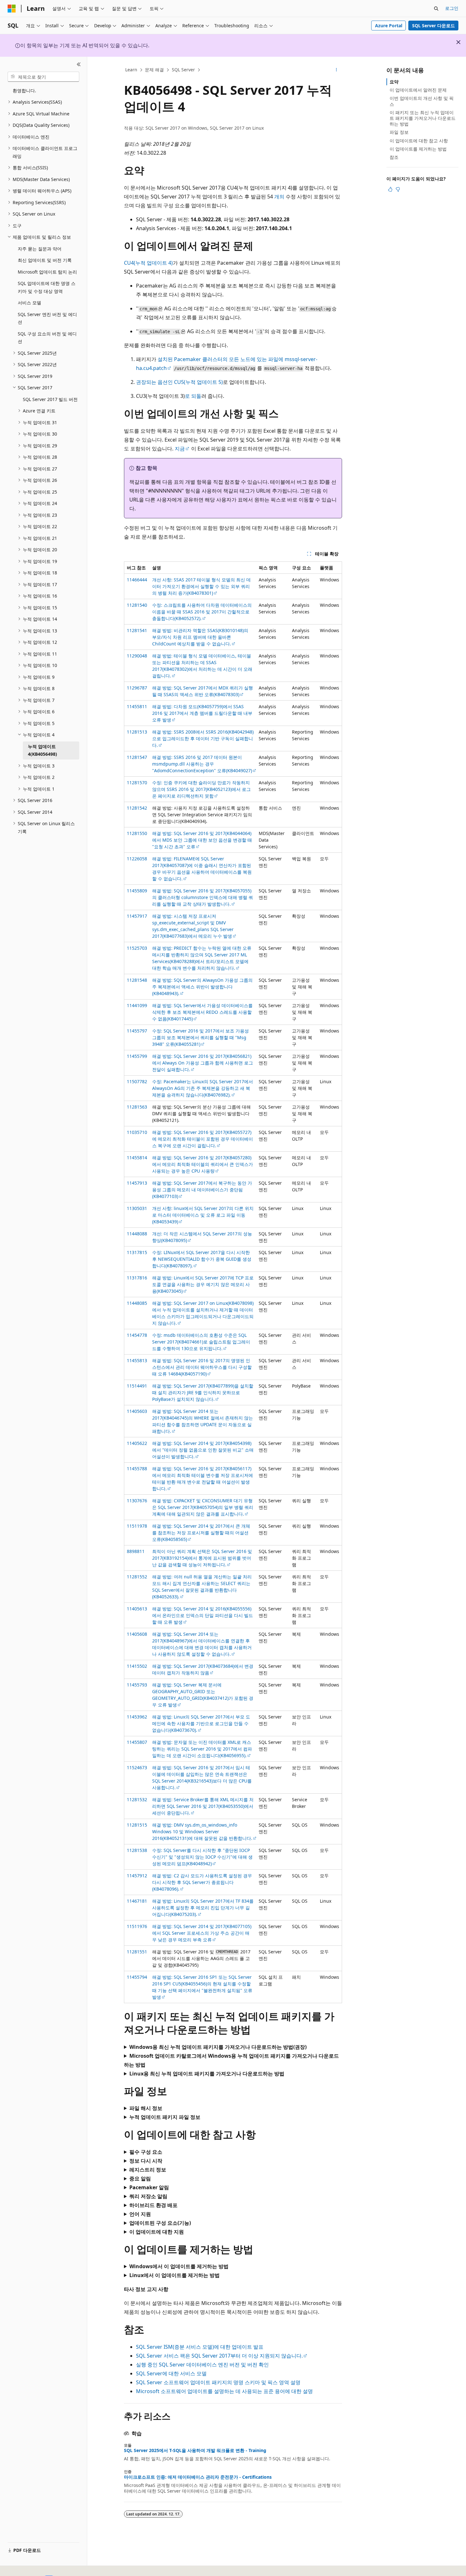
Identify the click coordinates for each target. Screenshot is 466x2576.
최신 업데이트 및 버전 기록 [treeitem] (45, 260)
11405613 (137, 1609)
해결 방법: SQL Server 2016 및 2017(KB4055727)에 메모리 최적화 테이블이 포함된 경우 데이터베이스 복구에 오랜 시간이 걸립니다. (203, 1139)
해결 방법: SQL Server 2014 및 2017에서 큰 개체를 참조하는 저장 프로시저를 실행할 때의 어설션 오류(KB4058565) (201, 1533)
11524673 (137, 1767)
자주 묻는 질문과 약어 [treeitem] (40, 249)
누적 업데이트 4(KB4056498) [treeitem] (42, 750)
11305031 (137, 1208)
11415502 (137, 1666)
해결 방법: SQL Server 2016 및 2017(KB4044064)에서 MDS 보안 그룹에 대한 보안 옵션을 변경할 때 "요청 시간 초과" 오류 (202, 840)
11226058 (137, 859)
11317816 (137, 1278)
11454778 (137, 1335)
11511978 (137, 1526)
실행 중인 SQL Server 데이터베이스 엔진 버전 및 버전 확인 (202, 2365)
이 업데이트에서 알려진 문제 (418, 90)
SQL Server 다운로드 (434, 26)
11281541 (137, 630)
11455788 (137, 1469)
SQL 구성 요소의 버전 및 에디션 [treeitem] (47, 338)
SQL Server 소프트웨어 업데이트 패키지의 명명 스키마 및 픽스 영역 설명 (218, 2382)
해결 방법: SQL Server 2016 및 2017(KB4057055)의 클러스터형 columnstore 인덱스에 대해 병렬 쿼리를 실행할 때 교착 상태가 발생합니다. (203, 897)
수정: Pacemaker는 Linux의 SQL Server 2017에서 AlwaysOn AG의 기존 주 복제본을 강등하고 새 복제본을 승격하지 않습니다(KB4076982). (203, 1088)
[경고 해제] (458, 42)
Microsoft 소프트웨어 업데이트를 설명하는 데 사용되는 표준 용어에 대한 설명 (224, 2391)
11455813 (137, 1360)
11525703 (137, 948)
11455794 (137, 1977)
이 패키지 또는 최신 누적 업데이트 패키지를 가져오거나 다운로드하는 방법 (423, 118)
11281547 (137, 757)
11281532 (137, 1799)
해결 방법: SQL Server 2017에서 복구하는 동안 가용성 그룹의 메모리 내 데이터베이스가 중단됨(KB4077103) (202, 1190)
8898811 (136, 1551)
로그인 (452, 8)
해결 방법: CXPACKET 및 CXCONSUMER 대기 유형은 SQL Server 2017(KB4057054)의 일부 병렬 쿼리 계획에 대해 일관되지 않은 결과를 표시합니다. (203, 1507)
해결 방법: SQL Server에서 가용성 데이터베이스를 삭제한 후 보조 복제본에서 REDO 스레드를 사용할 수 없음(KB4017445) (202, 1012)
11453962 (137, 1717)
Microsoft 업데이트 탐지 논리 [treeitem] (47, 272)
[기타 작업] (337, 70)
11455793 (137, 1685)
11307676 (137, 1501)
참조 (394, 157)
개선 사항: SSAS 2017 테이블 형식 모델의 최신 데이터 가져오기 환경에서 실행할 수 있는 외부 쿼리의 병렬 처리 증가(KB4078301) (201, 586)
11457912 (137, 1876)
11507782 (137, 1081)
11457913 (137, 1183)
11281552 (137, 1577)
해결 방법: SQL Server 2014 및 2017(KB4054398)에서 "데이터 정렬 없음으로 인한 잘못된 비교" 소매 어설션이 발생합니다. (203, 1450)
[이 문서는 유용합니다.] (390, 189)
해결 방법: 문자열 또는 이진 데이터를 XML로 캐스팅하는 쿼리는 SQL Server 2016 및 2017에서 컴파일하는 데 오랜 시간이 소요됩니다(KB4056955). (202, 1749)
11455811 (137, 706)
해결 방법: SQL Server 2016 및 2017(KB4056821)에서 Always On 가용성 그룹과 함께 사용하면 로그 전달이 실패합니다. (203, 1063)
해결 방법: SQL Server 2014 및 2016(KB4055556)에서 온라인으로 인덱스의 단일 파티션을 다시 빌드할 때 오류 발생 (203, 1615)
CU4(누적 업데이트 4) (148, 263)
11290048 (137, 656)
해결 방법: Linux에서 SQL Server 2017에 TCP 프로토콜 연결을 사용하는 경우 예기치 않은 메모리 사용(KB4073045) (203, 1284)
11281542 (137, 808)
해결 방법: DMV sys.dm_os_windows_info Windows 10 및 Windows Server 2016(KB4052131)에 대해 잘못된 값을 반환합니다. (202, 1832)
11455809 (137, 891)
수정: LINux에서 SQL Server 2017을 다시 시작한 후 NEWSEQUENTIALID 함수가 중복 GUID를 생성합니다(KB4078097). (202, 1259)
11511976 (137, 1926)
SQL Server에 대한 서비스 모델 (171, 2373)
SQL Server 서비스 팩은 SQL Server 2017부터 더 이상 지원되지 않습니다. (219, 2356)
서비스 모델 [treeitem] (29, 303)
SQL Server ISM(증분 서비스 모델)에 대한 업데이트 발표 (200, 2347)
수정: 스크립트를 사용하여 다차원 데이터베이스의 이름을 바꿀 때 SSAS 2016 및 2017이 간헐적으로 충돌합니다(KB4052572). (202, 612)
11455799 (137, 1056)
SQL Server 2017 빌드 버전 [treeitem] (50, 399)
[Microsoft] (12, 9)
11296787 (137, 688)
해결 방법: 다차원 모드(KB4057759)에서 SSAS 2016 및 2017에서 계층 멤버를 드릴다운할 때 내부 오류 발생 (202, 713)
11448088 (137, 1234)
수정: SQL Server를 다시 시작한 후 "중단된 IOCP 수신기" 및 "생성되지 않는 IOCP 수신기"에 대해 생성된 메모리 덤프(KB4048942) (202, 1857)
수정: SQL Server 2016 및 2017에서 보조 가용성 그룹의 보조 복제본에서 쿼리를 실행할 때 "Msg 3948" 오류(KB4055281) (201, 1037)
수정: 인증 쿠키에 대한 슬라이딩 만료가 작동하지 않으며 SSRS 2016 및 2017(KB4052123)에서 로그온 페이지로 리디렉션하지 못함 (201, 789)
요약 (394, 82)
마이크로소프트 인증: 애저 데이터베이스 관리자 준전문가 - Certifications (198, 2477)
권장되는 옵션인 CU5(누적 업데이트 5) (179, 382)
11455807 (137, 1742)
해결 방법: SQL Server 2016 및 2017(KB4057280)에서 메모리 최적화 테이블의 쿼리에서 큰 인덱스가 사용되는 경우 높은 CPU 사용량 (203, 1164)
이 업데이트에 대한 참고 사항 (419, 141)
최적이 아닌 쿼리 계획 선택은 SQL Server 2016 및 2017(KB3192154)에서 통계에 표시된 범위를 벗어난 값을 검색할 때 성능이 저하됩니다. (202, 1558)
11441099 (137, 1005)
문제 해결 (154, 70)
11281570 (137, 783)
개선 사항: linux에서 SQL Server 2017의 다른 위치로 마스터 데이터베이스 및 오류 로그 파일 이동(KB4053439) (203, 1215)
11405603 (137, 1411)
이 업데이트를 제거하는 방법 (418, 149)
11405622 (137, 1443)
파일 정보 (399, 132)
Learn (131, 70)
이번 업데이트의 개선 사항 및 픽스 (422, 101)
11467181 (137, 1901)
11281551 (137, 1952)
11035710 (137, 1132)
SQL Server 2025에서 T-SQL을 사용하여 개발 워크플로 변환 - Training (195, 2450)
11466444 (137, 580)
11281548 (137, 980)
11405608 (137, 1634)
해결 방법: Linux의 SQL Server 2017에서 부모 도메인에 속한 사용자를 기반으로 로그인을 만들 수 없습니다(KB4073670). (201, 1723)
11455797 (137, 1031)
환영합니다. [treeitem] (24, 91)
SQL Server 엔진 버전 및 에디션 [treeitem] (47, 318)
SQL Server (183, 70)
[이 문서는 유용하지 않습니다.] (398, 189)
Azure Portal (389, 26)
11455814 (137, 1158)
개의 (279, 197)
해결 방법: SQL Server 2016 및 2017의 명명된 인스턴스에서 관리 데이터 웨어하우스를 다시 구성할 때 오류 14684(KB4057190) (202, 1367)
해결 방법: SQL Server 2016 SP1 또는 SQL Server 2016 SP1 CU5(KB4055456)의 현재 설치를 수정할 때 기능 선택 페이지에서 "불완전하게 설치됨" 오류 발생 (202, 1987)
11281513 (137, 732)
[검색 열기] (436, 9)
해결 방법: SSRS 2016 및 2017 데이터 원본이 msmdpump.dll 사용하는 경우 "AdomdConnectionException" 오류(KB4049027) (202, 764)
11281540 (137, 605)
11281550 (137, 833)
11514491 (137, 1386)
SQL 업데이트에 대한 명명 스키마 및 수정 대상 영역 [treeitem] (47, 287)
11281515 (137, 1825)
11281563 (137, 1107)
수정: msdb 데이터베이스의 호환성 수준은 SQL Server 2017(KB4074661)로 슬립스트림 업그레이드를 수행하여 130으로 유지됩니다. (201, 1342)
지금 (180, 449)
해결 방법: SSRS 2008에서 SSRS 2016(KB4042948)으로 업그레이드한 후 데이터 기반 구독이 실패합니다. (203, 738)
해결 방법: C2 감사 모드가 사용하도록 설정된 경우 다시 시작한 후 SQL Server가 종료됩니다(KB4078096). (202, 1882)
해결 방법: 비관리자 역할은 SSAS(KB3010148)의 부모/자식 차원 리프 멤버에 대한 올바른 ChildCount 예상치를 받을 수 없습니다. (200, 637)
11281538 (137, 1850)
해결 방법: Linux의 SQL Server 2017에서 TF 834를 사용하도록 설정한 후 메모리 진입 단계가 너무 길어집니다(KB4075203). (203, 1908)
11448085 (137, 1303)
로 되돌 (193, 396)
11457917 (137, 916)
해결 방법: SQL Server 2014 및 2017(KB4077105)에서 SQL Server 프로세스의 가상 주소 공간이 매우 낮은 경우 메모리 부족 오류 (202, 1933)
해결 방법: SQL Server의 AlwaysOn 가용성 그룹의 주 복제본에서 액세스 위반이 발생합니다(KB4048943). (202, 987)
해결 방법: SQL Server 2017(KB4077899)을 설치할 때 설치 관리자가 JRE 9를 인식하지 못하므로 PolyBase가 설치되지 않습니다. (203, 1392)
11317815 (137, 1252)
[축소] (79, 64)
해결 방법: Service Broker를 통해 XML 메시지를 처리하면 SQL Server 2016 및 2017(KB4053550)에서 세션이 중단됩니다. (203, 1806)
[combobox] (43, 77)
